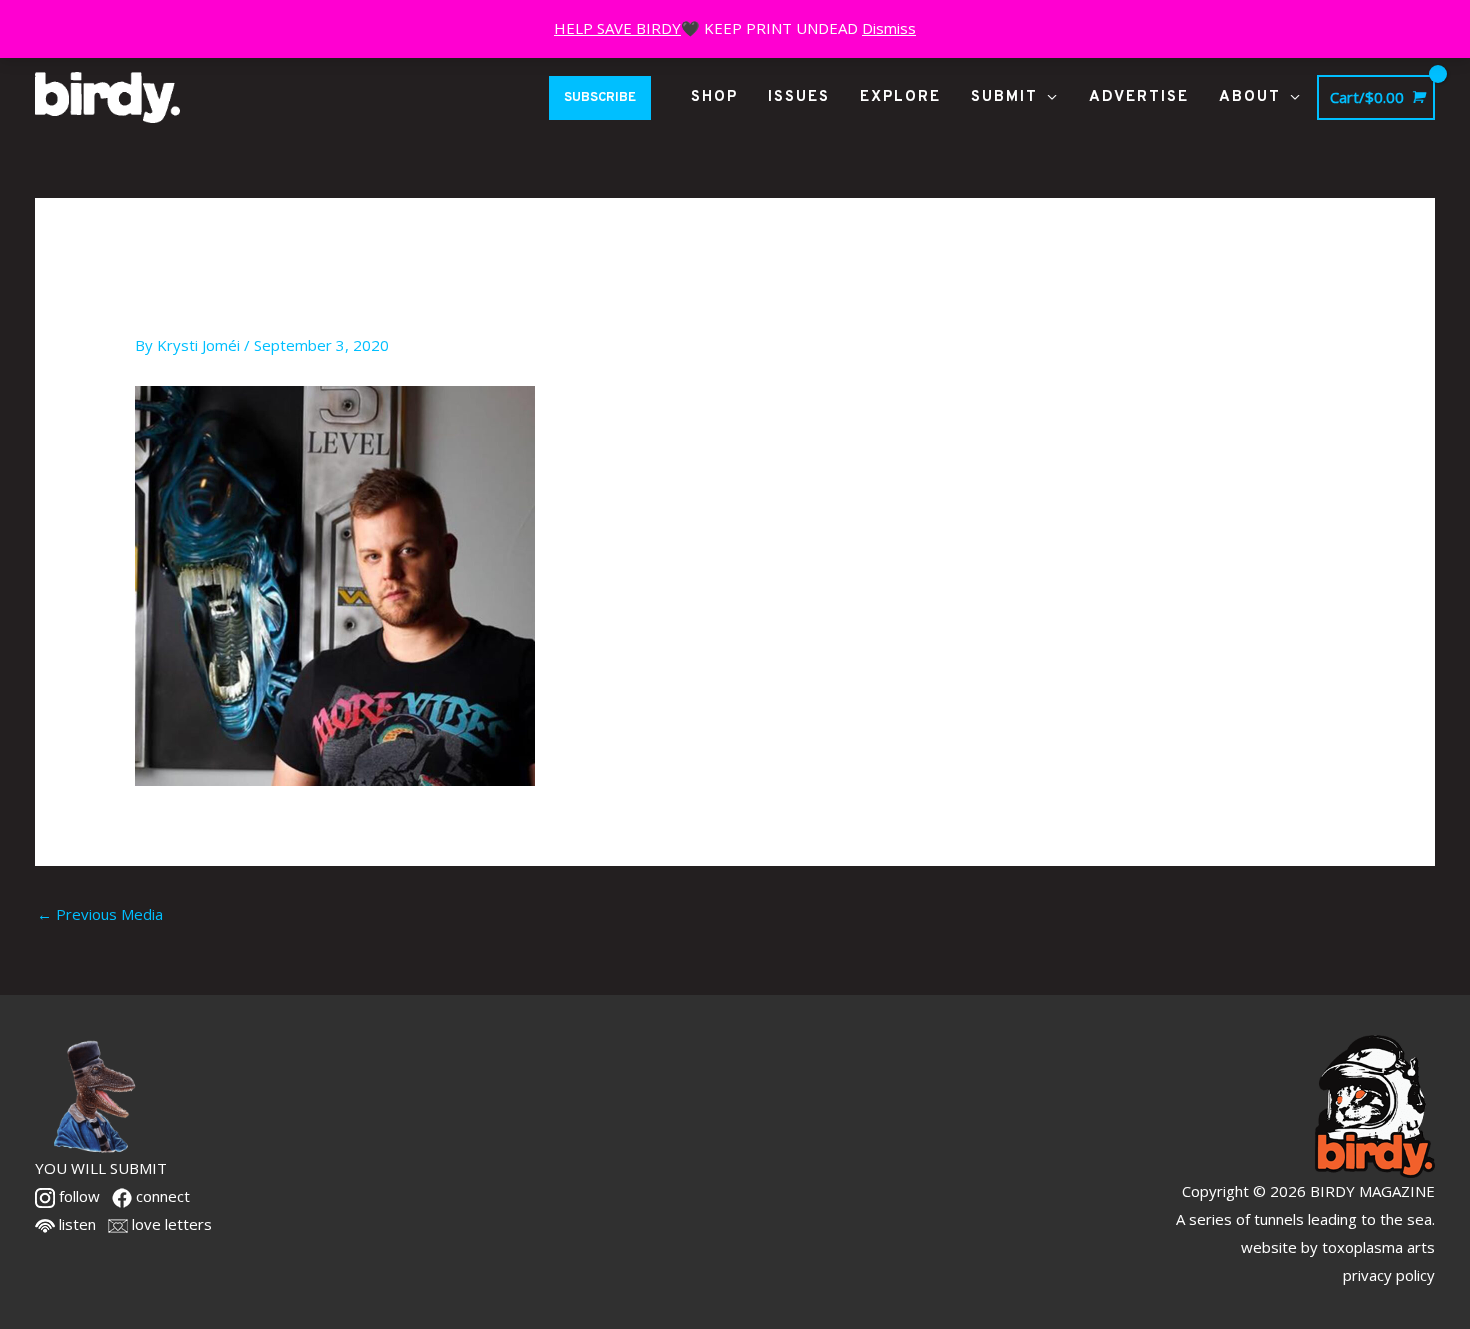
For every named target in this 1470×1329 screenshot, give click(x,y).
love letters (170, 1224)
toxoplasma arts (1378, 1247)
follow (77, 1196)
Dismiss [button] (889, 28)
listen (75, 1224)
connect (161, 1196)
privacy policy (1389, 1275)
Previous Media (100, 914)
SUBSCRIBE (600, 98)
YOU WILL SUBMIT (101, 1168)
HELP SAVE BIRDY (617, 28)
